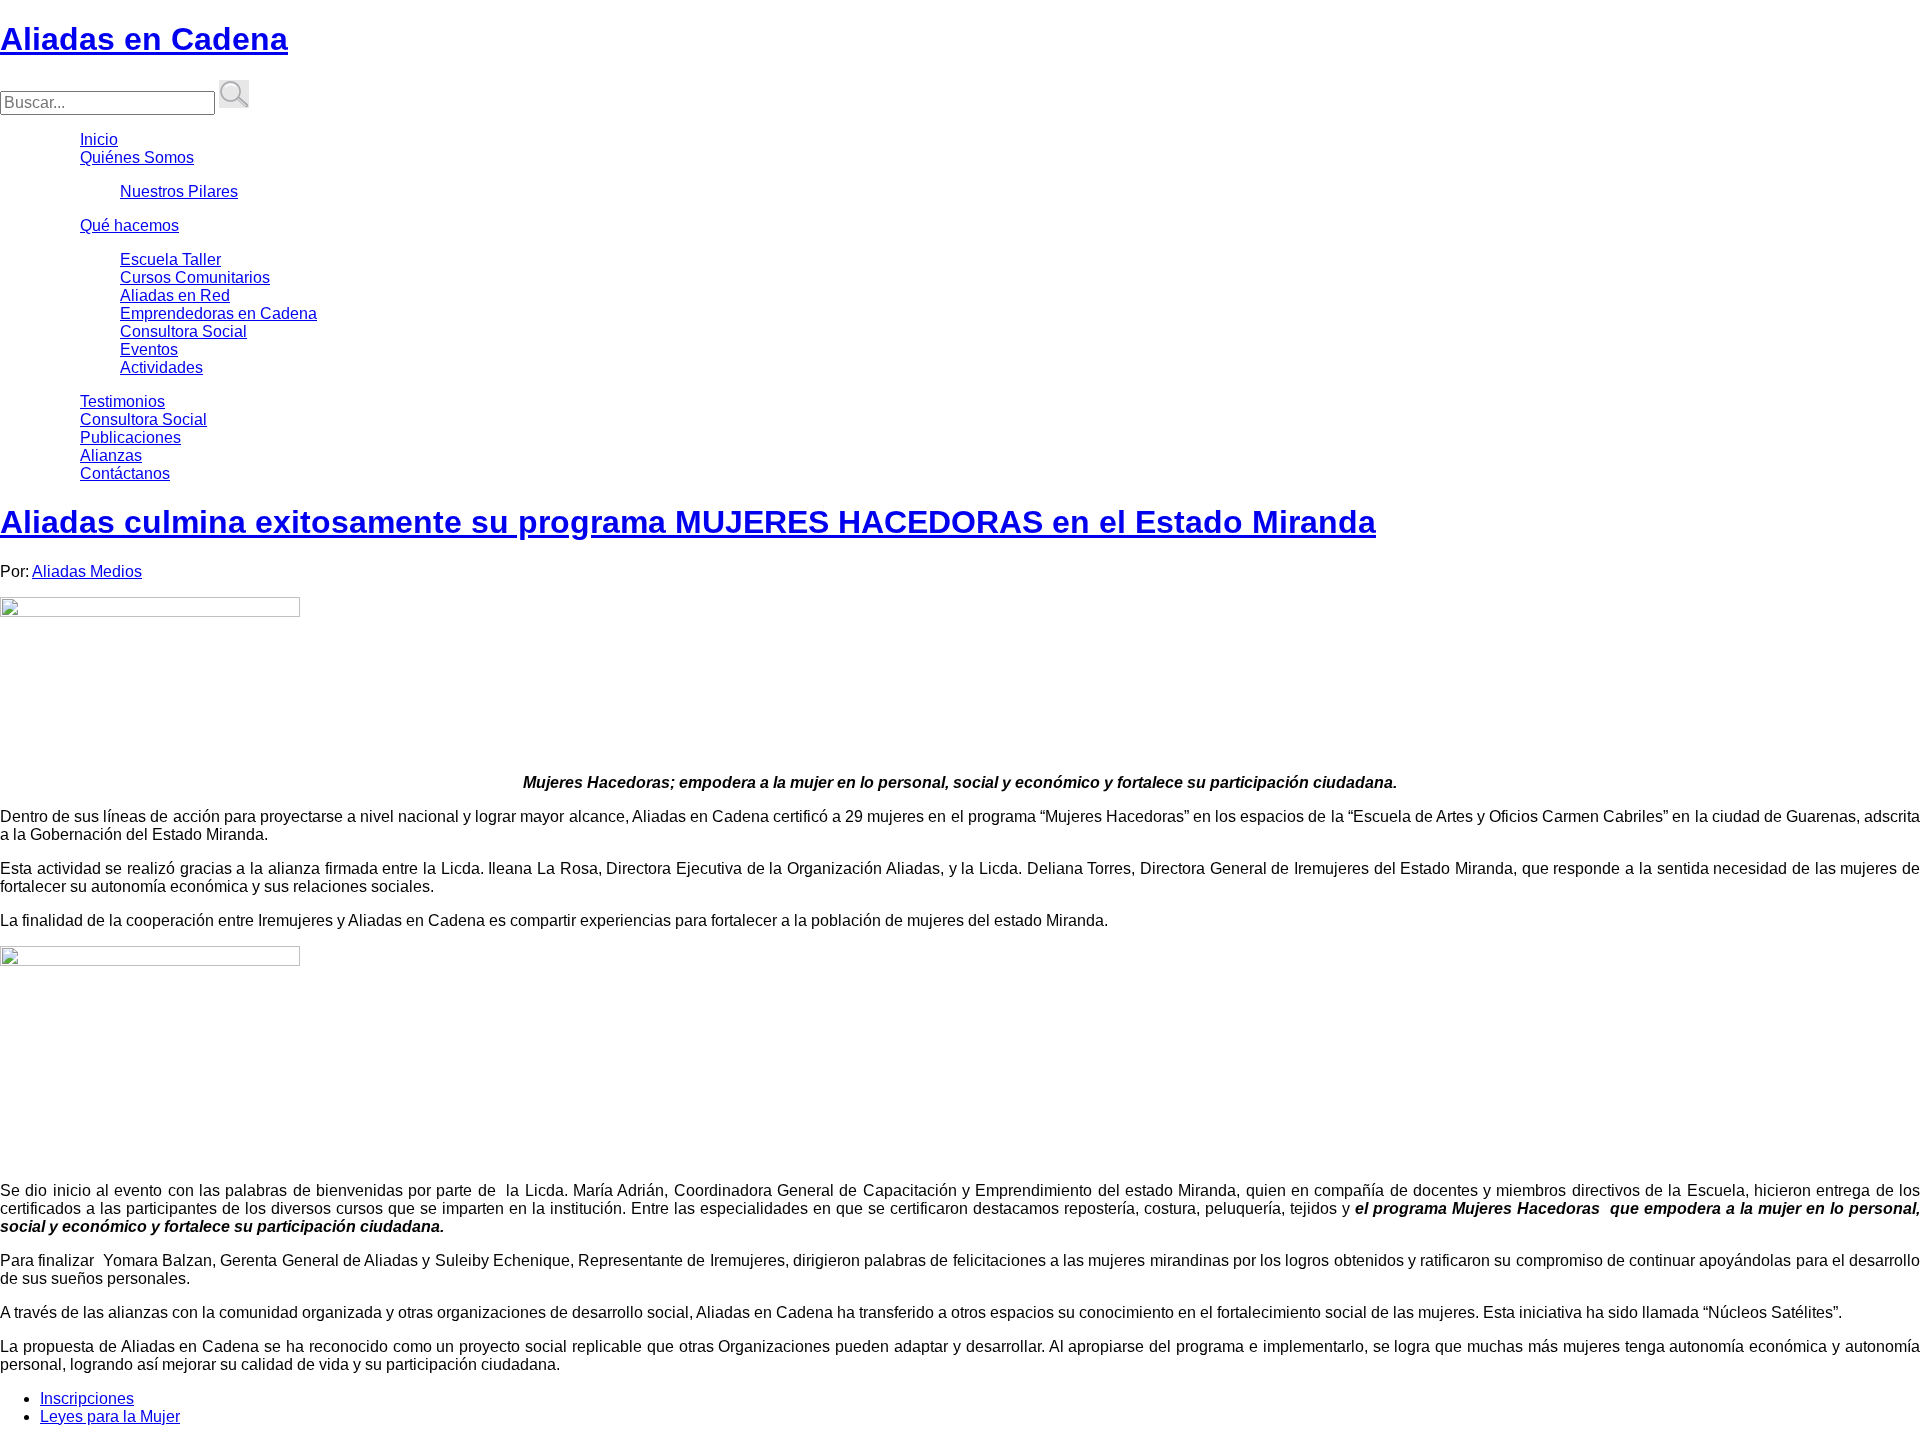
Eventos (149, 349)
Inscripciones (87, 1398)
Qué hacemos (129, 225)
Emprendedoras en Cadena (218, 313)
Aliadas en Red (175, 295)
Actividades (161, 367)
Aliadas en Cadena (144, 39)
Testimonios (122, 401)
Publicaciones (130, 437)
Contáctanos (125, 473)
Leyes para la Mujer (110, 1416)
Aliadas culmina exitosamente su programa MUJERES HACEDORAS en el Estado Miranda (688, 522)
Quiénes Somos (137, 157)
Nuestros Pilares (179, 191)
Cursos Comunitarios (195, 277)
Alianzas (111, 455)
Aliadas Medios (87, 571)
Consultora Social (183, 331)
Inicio (99, 139)
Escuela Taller (170, 259)
